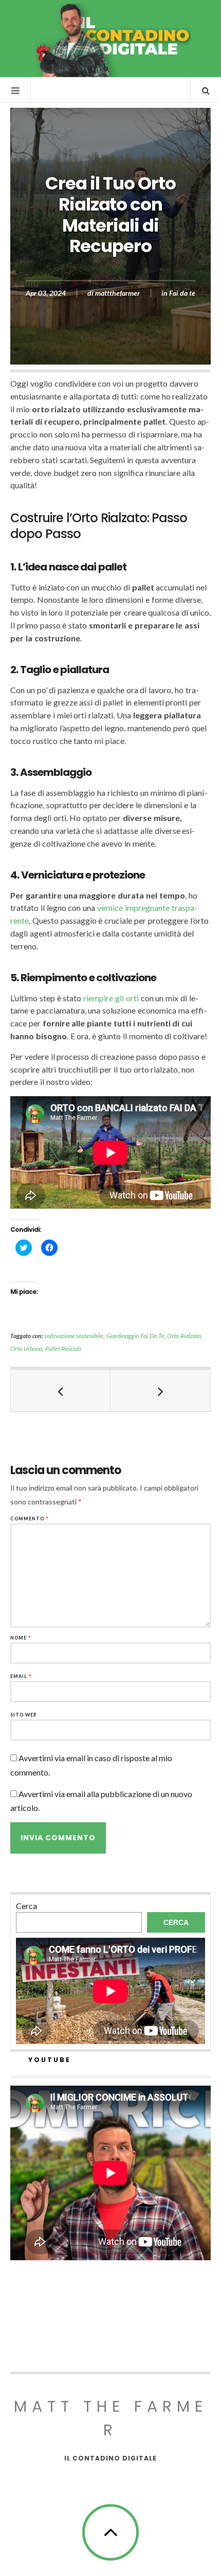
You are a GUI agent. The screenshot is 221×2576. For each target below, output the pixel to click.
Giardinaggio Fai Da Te (135, 1336)
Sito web (24, 1715)
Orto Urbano (26, 1349)
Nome (21, 1638)
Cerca (26, 1906)
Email (21, 1676)
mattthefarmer (117, 293)
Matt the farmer (111, 2418)
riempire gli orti (111, 998)
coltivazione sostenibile (74, 1336)
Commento (30, 1519)
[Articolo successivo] (160, 1390)
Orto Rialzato (184, 1336)
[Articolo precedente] (61, 1390)
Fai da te (182, 293)
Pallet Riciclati (63, 1349)
